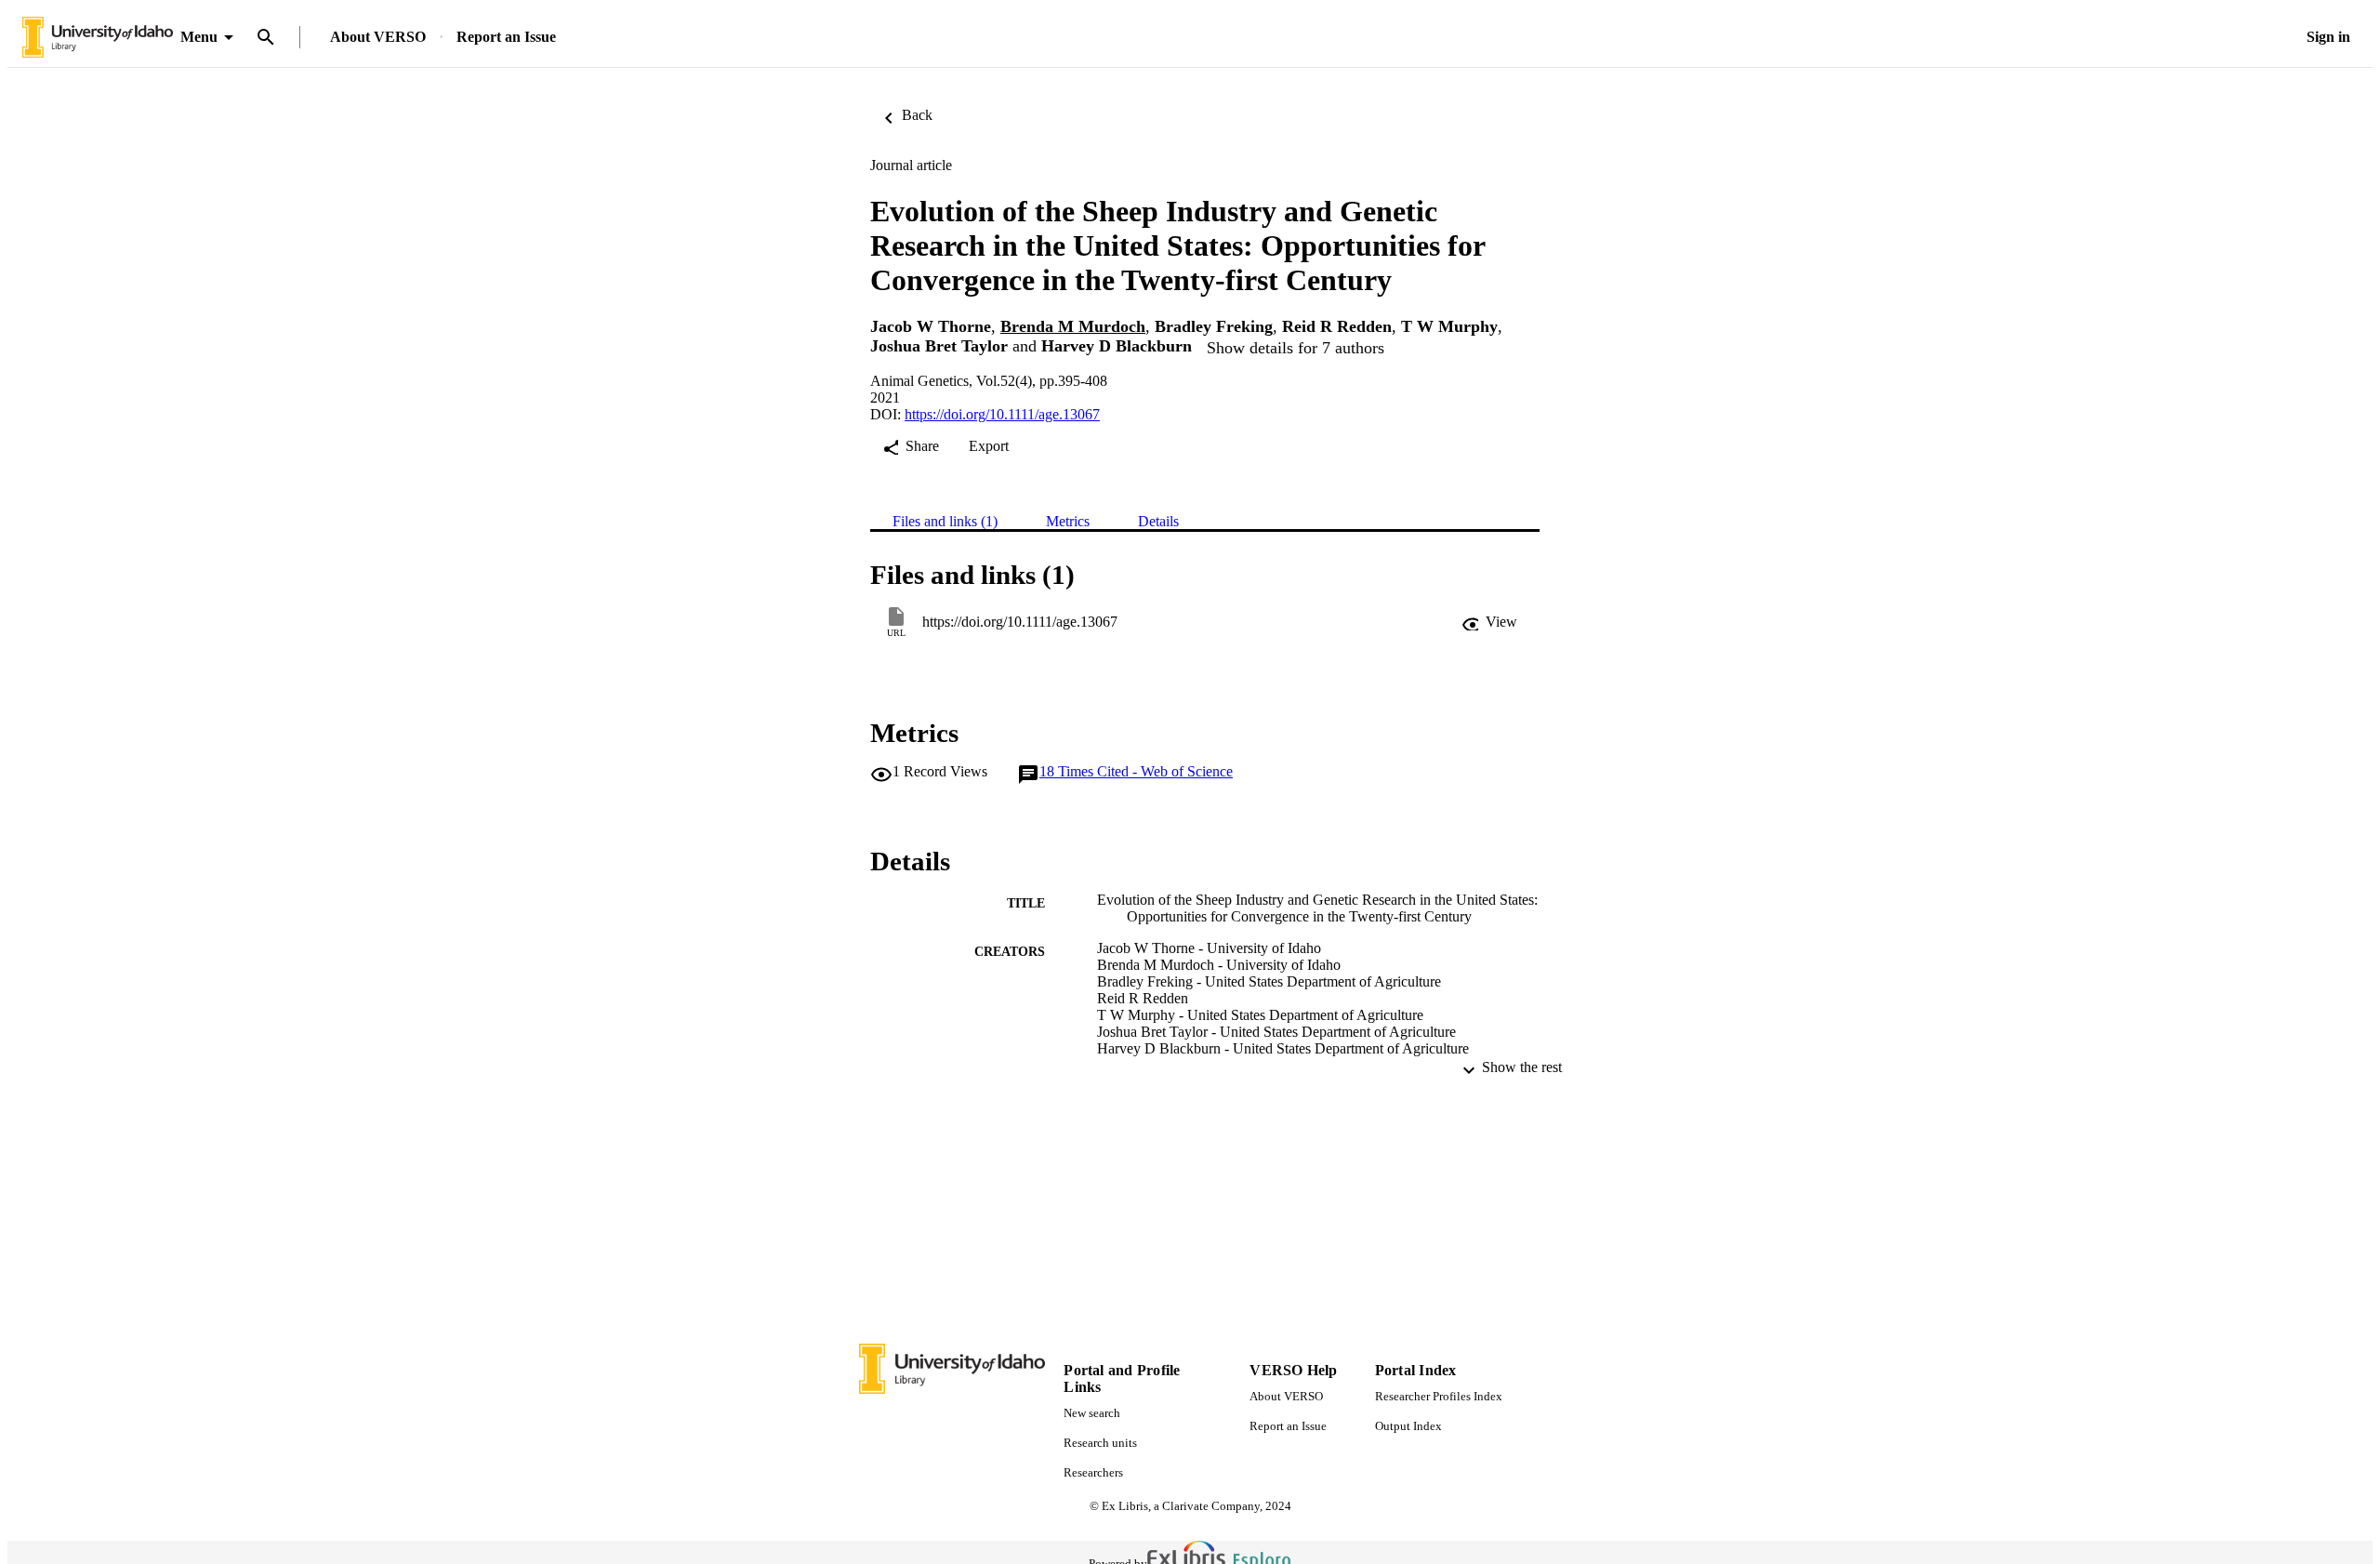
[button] (1489, 622)
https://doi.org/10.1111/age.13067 (1002, 414)
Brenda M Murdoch (1073, 326)
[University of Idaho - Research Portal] (98, 38)
